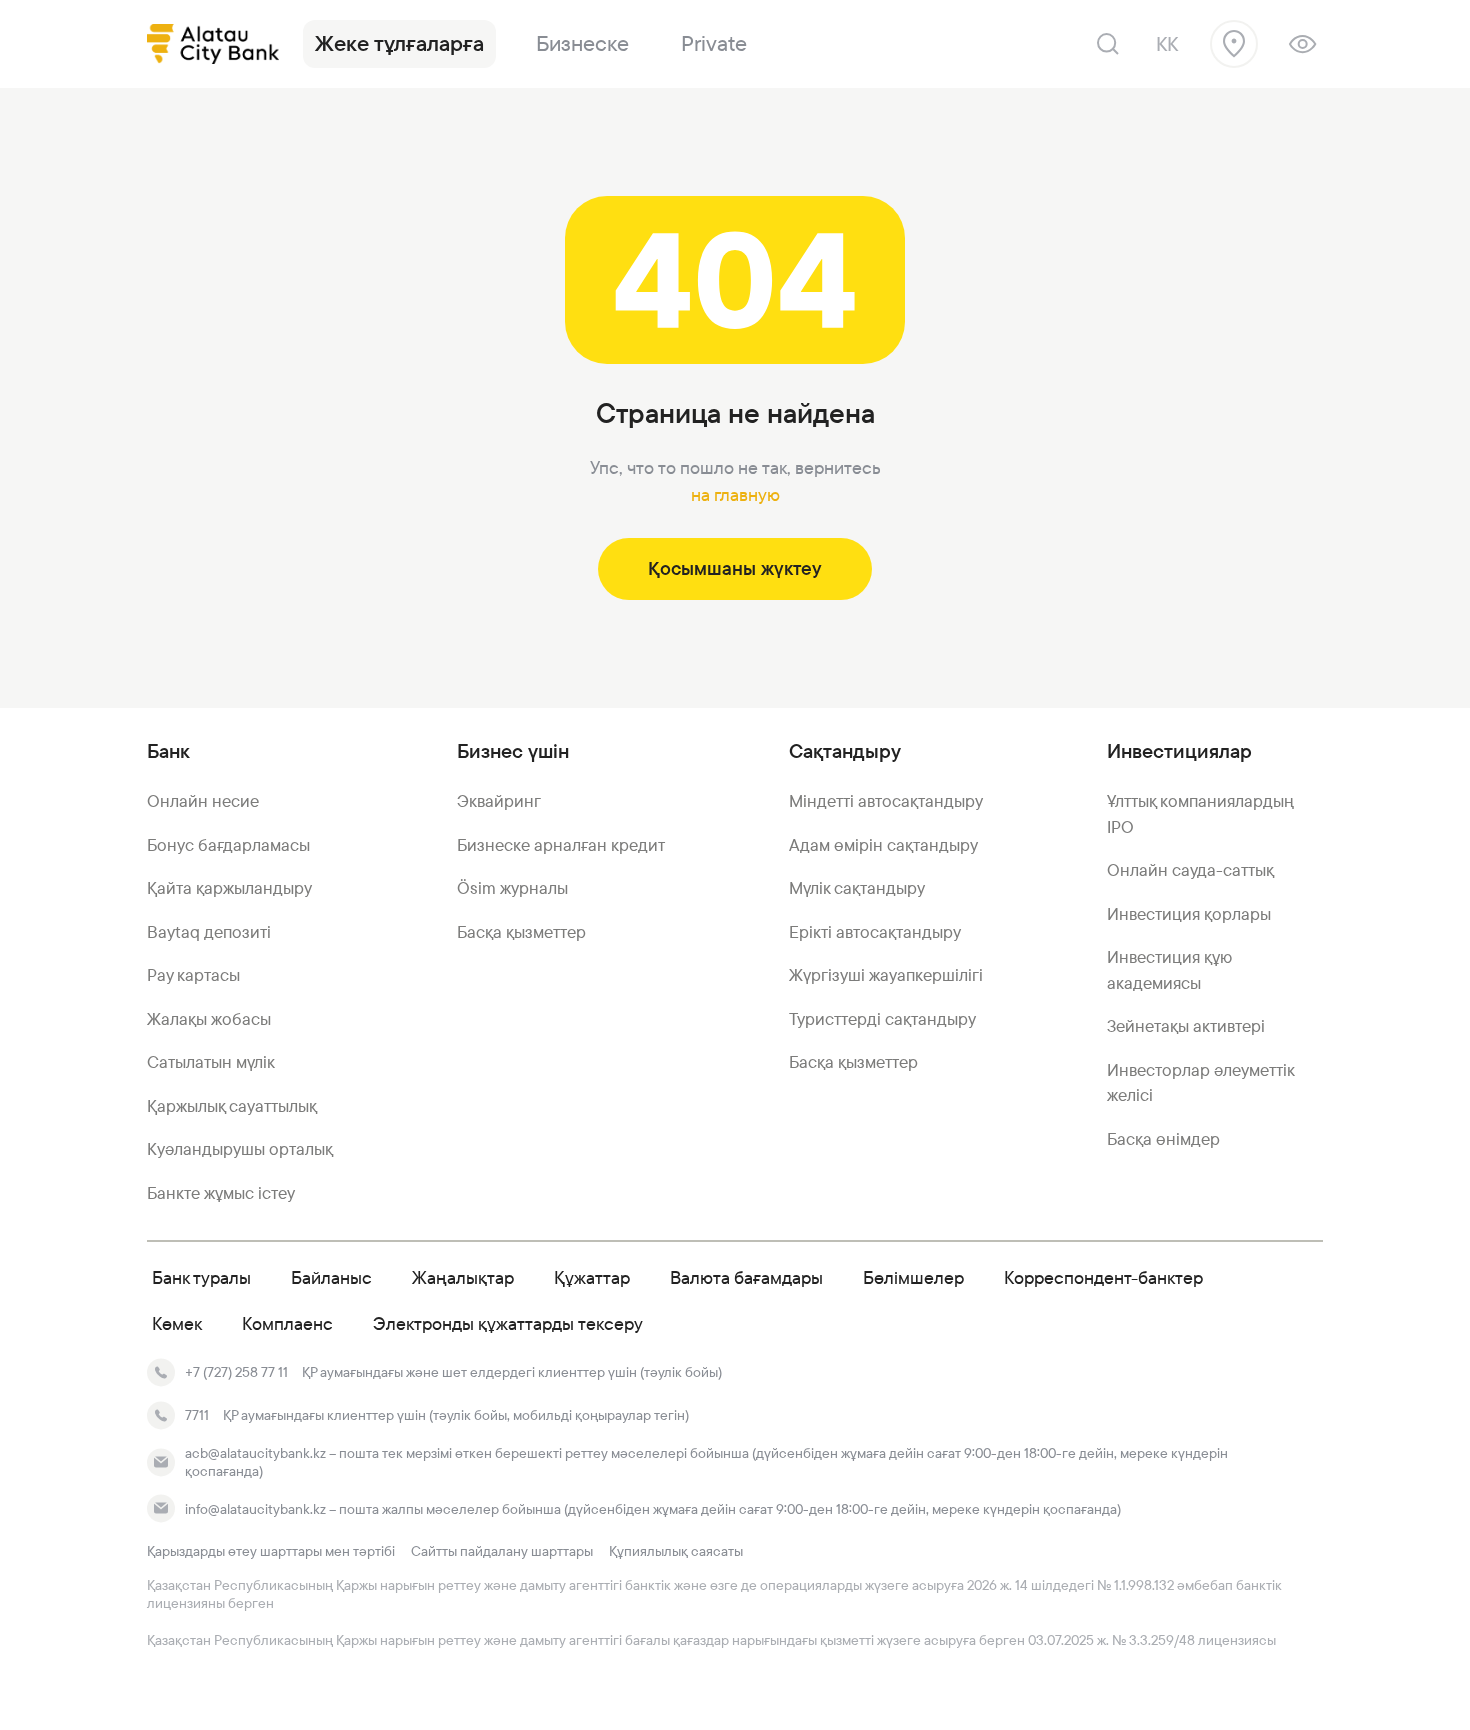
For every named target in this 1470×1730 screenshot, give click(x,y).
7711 (197, 1415)
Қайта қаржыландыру (229, 888)
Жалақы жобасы (209, 1019)
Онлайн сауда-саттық (1190, 870)
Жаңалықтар (463, 1277)
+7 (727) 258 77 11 (236, 1372)
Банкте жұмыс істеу (221, 1193)
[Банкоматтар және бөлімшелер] (1234, 44)
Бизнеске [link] (582, 43)
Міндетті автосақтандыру (886, 801)
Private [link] (714, 43)
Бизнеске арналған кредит (561, 845)
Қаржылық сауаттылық (232, 1106)
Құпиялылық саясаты (676, 1551)
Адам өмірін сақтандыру (883, 845)
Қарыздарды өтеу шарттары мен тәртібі (271, 1551)
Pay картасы (193, 975)
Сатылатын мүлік (211, 1062)
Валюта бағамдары (746, 1277)
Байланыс (331, 1277)
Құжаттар (592, 1277)
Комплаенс (287, 1323)
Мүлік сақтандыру (857, 888)
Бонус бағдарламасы (228, 845)
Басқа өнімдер (1163, 1139)
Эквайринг (499, 801)
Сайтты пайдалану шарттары (502, 1551)
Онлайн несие (203, 801)
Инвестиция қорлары (1189, 914)
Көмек (177, 1323)
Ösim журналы (512, 888)
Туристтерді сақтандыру (882, 1019)
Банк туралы (201, 1277)
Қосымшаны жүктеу (735, 568)
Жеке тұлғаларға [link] (399, 43)
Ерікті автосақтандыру (875, 932)
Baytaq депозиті (209, 932)
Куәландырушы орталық (240, 1149)
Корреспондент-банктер (1103, 1277)
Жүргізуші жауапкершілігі (886, 975)
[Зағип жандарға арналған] (1302, 44)
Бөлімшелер (913, 1277)
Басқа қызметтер (521, 932)
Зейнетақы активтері (1186, 1026)
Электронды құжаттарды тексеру (508, 1323)
